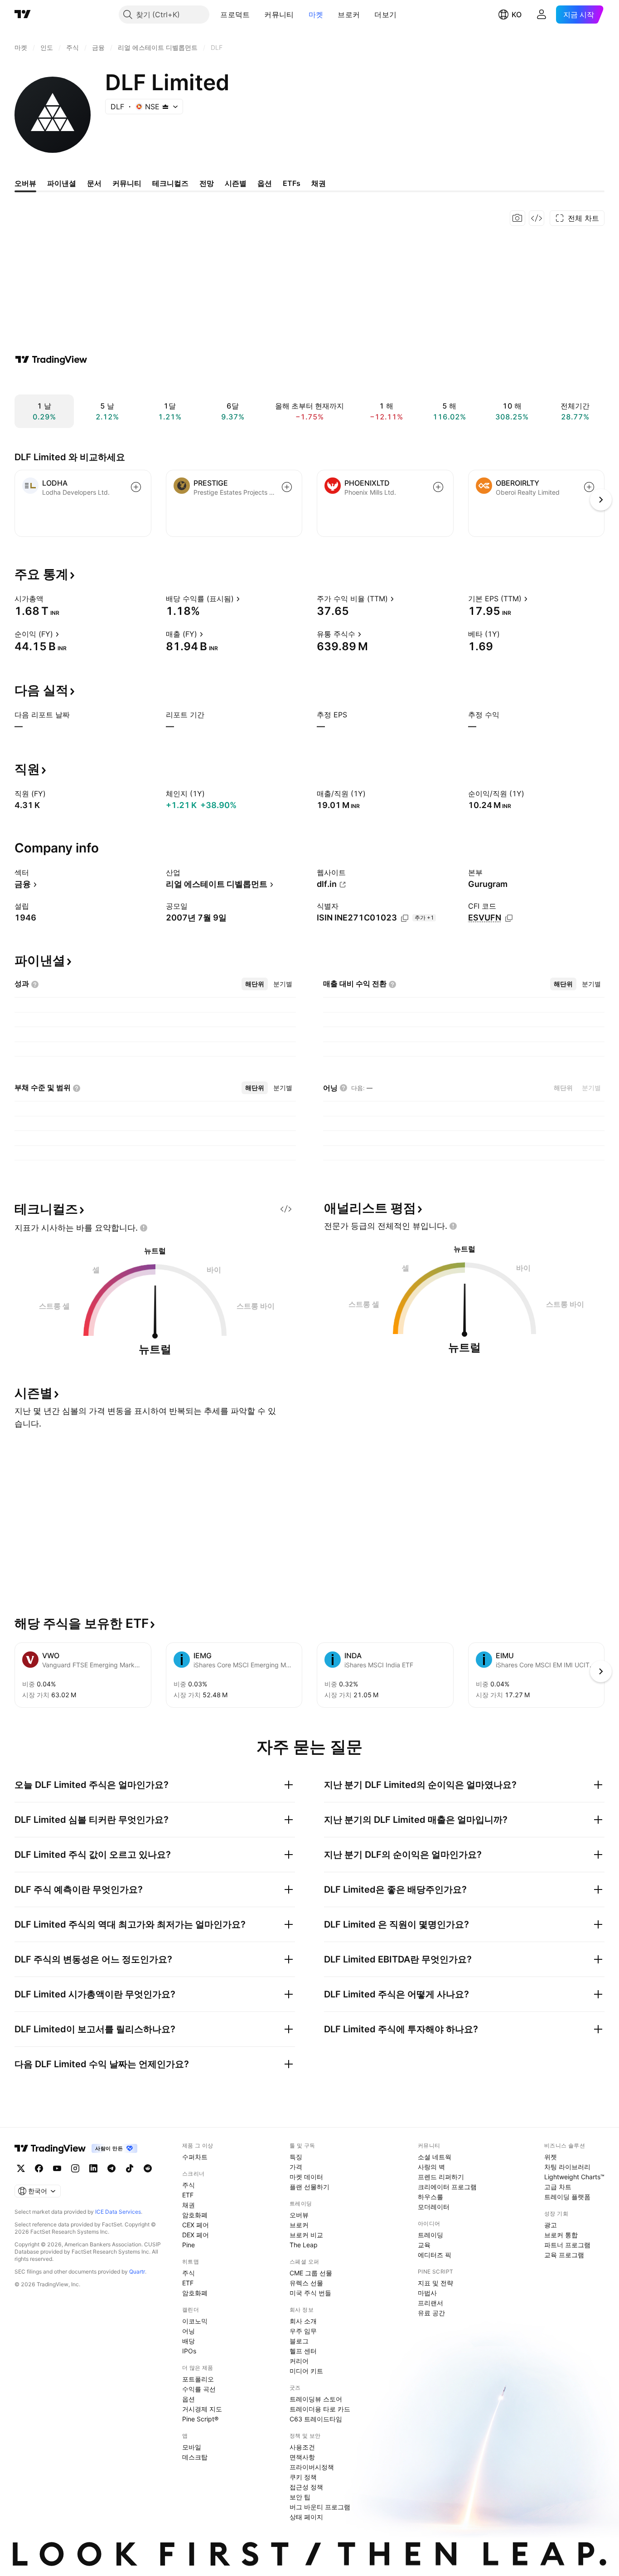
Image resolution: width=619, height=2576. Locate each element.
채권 (189, 2205)
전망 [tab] (207, 183)
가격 (296, 2167)
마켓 (316, 15)
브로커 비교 (306, 2235)
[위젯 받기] (537, 218)
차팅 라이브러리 (567, 2167)
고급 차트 (558, 2187)
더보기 (385, 15)
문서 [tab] (94, 183)
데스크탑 (195, 2457)
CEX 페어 (196, 2225)
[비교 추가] (136, 487)
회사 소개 (303, 2321)
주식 (189, 2185)
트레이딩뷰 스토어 (316, 2399)
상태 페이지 (306, 2517)
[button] (256, 15)
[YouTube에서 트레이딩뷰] (57, 2168)
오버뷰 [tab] (25, 183)
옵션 (189, 2399)
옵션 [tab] (265, 183)
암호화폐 (195, 2215)
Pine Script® (200, 2419)
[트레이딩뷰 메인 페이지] (23, 15)
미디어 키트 (306, 2371)
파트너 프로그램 (567, 2245)
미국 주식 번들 (310, 2293)
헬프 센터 (303, 2351)
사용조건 (302, 2447)
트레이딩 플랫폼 (567, 2197)
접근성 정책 (306, 2487)
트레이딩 (430, 2235)
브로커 (349, 15)
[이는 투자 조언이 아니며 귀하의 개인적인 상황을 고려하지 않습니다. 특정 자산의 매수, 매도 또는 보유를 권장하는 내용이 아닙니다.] (144, 1228)
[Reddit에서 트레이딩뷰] (148, 2168)
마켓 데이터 (306, 2177)
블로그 (299, 2341)
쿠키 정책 (303, 2477)
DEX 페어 (196, 2235)
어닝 (189, 2331)
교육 (424, 2245)
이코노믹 (195, 2321)
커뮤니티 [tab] (127, 183)
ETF (188, 2195)
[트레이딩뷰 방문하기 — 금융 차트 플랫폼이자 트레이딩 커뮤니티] (51, 360)
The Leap (304, 2245)
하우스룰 (430, 2197)
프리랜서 (430, 2303)
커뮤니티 (279, 15)
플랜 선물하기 (309, 2187)
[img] (165, 107)
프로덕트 (235, 15)
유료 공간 (431, 2313)
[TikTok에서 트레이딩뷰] (130, 2168)
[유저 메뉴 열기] (542, 15)
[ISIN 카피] (405, 918)
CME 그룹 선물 (311, 2273)
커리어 (299, 2361)
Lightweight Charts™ (574, 2177)
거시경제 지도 (202, 2409)
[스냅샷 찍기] (517, 218)
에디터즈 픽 (435, 2255)
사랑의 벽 (431, 2167)
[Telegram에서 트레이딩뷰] (111, 2168)
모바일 (192, 2447)
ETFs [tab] (292, 183)
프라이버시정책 (312, 2467)
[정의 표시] (49, 599)
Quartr (137, 2272)
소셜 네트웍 (435, 2157)
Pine (189, 2245)
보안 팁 (300, 2497)
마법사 (427, 2293)
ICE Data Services (118, 2212)
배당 (189, 2341)
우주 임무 (303, 2331)
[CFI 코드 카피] (509, 918)
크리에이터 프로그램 (447, 2187)
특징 (296, 2157)
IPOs (189, 2351)
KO (517, 15)
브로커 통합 (561, 2235)
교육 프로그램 (564, 2255)
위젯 (551, 2157)
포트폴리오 (198, 2379)
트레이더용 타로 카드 (320, 2409)
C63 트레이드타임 (316, 2419)
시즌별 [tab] (236, 183)
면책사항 (302, 2457)
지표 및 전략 (435, 2283)
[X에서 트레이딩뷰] (21, 2168)
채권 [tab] (319, 183)
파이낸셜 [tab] (62, 183)
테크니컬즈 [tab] (170, 183)
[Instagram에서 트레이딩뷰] (75, 2168)
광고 (551, 2225)
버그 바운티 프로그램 (320, 2507)
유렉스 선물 (306, 2283)
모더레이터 (434, 2207)
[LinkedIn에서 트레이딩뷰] (93, 2168)
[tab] (255, 984)
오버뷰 (299, 2215)
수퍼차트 (195, 2157)
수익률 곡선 (199, 2389)
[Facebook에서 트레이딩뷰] (39, 2168)
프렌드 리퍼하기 (441, 2177)
